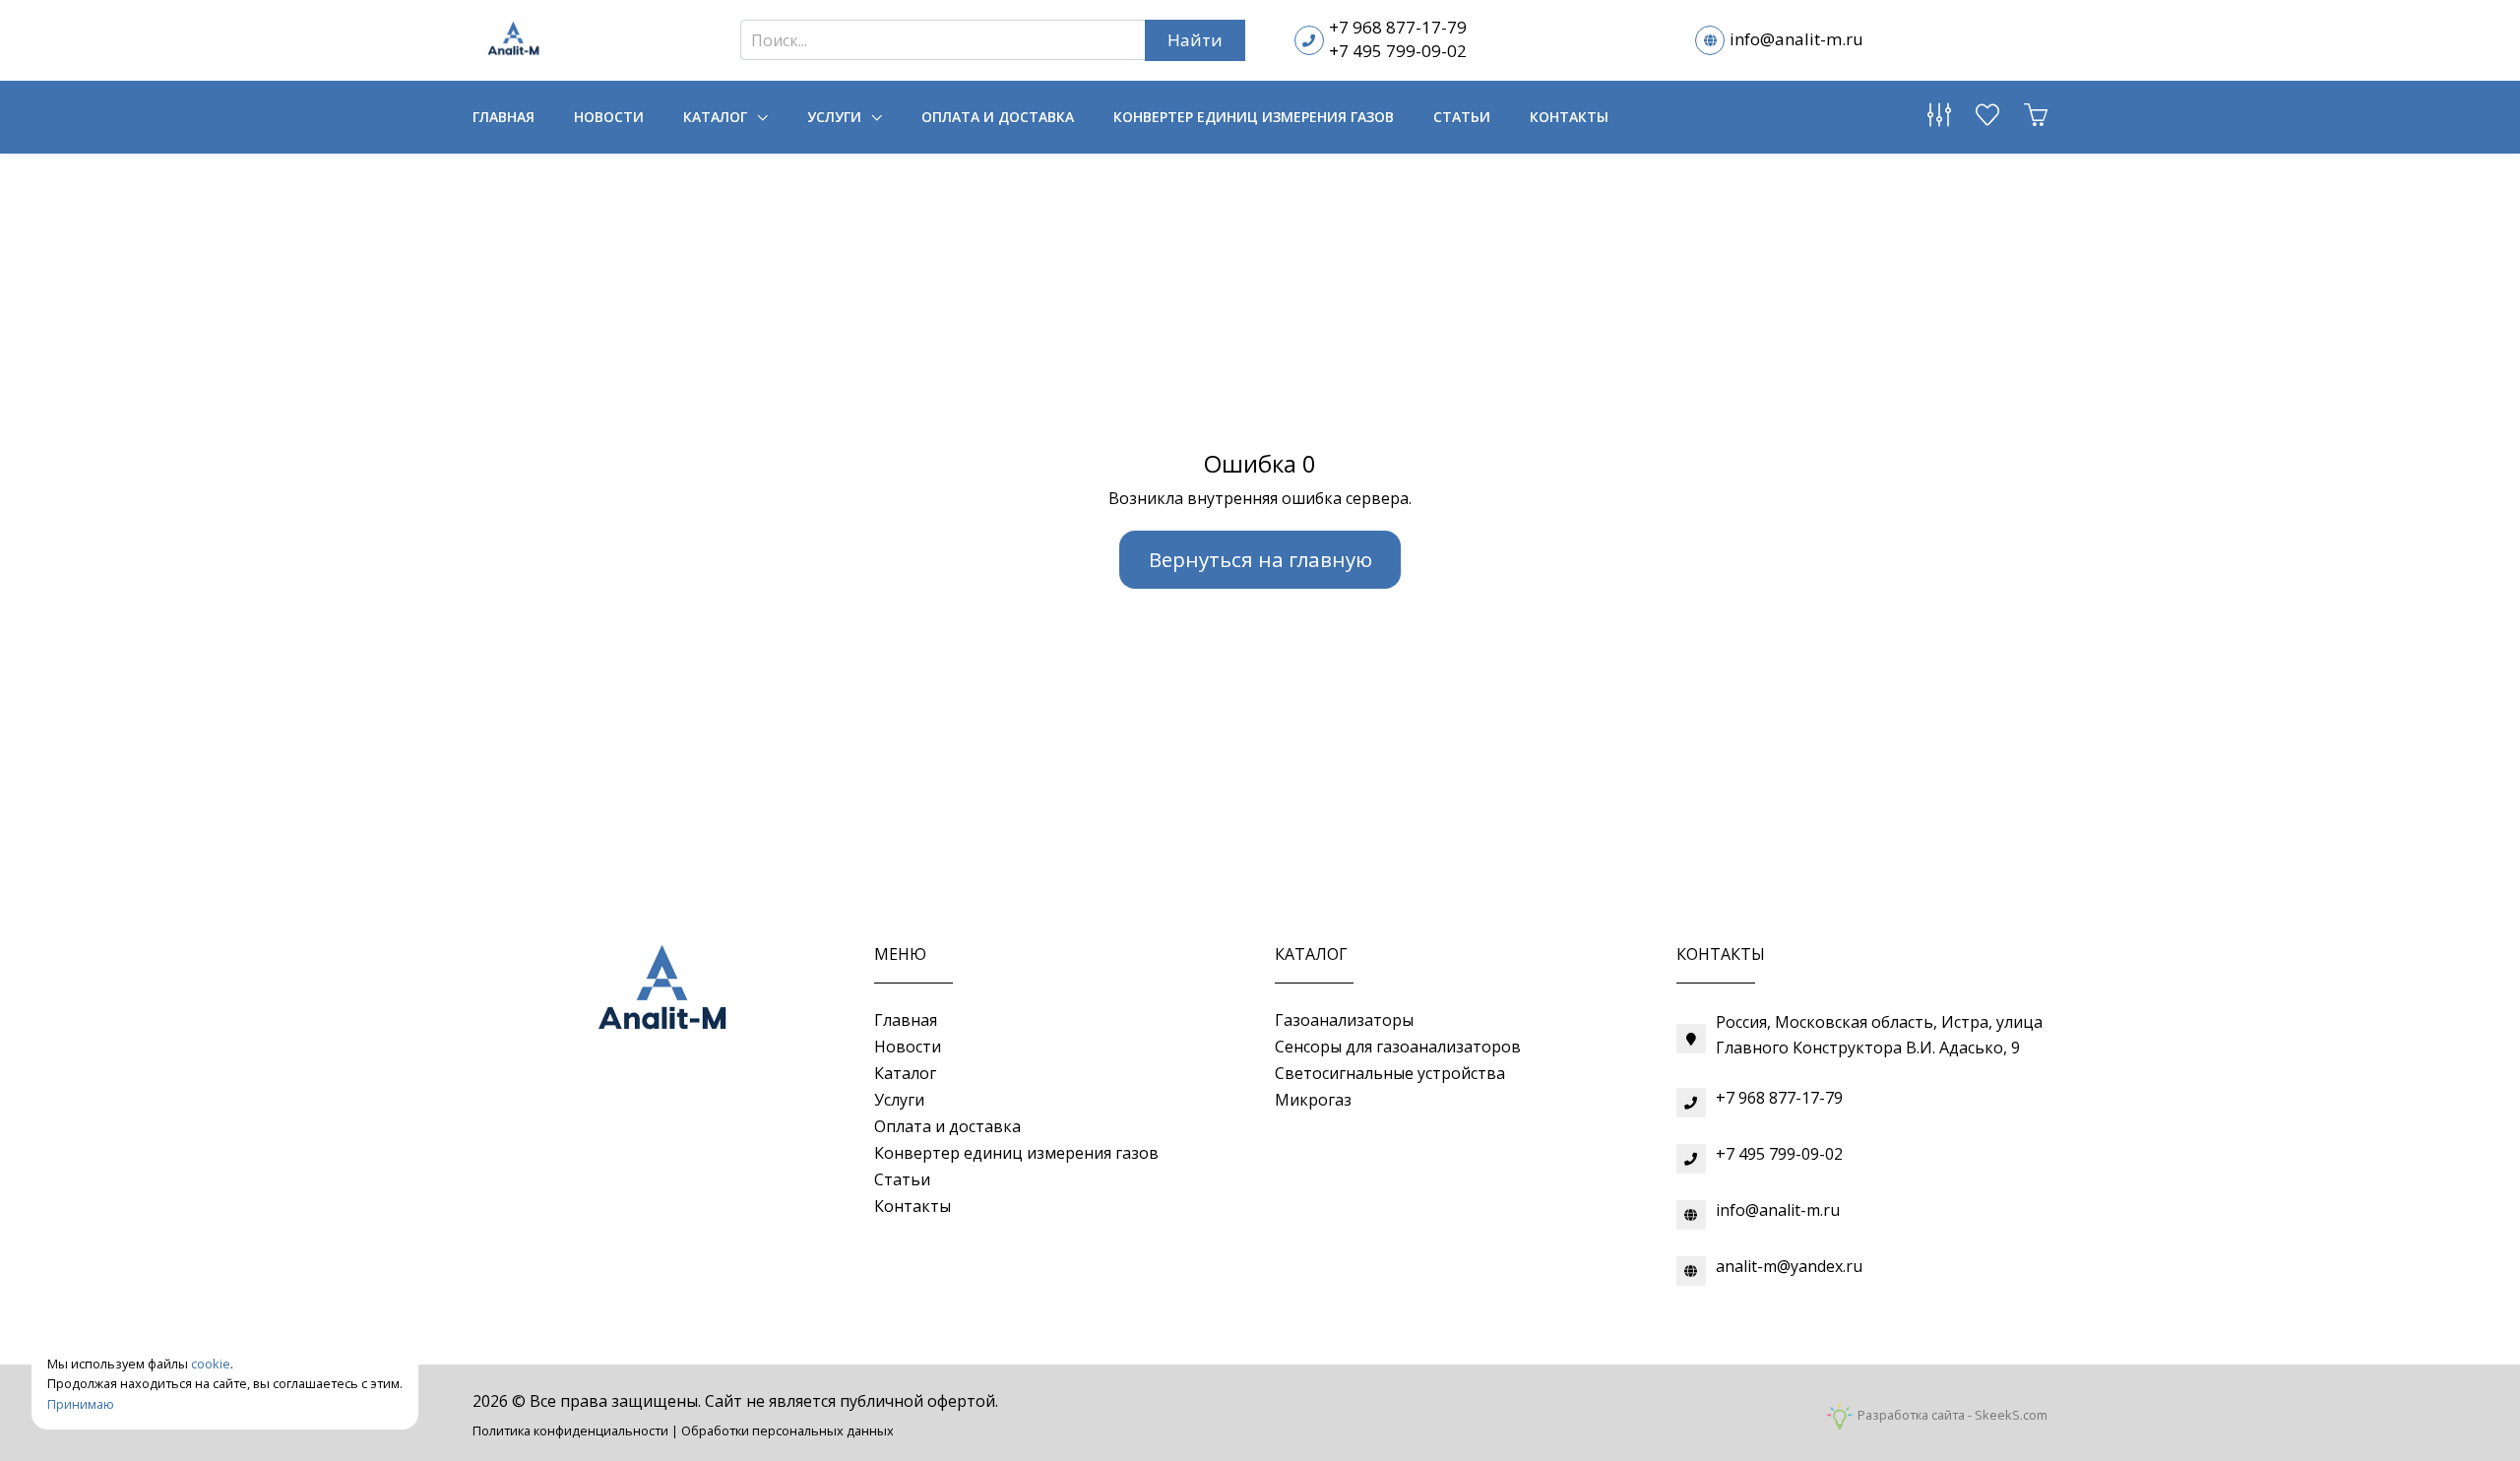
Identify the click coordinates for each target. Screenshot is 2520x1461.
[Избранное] (1987, 120)
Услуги (836, 117)
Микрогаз (1313, 1100)
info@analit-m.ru (1796, 39)
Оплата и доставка (998, 117)
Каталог (717, 117)
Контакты (1569, 117)
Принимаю (81, 1404)
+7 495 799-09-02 (1398, 51)
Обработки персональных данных (787, 1430)
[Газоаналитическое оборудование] (659, 991)
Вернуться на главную (1260, 559)
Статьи (1462, 117)
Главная (504, 117)
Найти (1195, 40)
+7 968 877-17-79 (1398, 27)
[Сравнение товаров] (1939, 120)
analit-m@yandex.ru (1789, 1266)
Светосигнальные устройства (1390, 1073)
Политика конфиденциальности (570, 1430)
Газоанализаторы (1344, 1020)
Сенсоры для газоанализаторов (1398, 1047)
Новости (609, 117)
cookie (211, 1364)
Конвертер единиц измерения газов (1254, 117)
